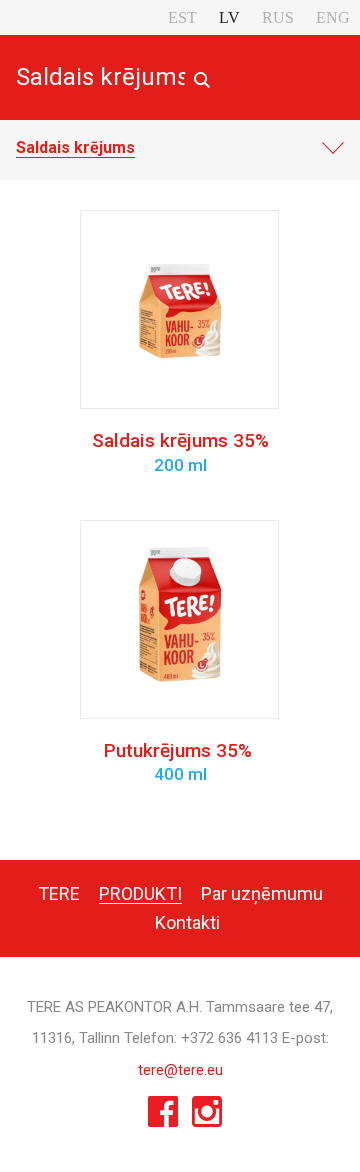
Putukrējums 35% (180, 762)
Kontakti (187, 922)
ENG (333, 17)
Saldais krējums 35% (180, 452)
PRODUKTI (140, 893)
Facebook (163, 1116)
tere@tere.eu (180, 1070)
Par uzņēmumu (262, 893)
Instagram (207, 1116)
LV (229, 17)
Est (182, 17)
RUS (278, 17)
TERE (59, 893)
